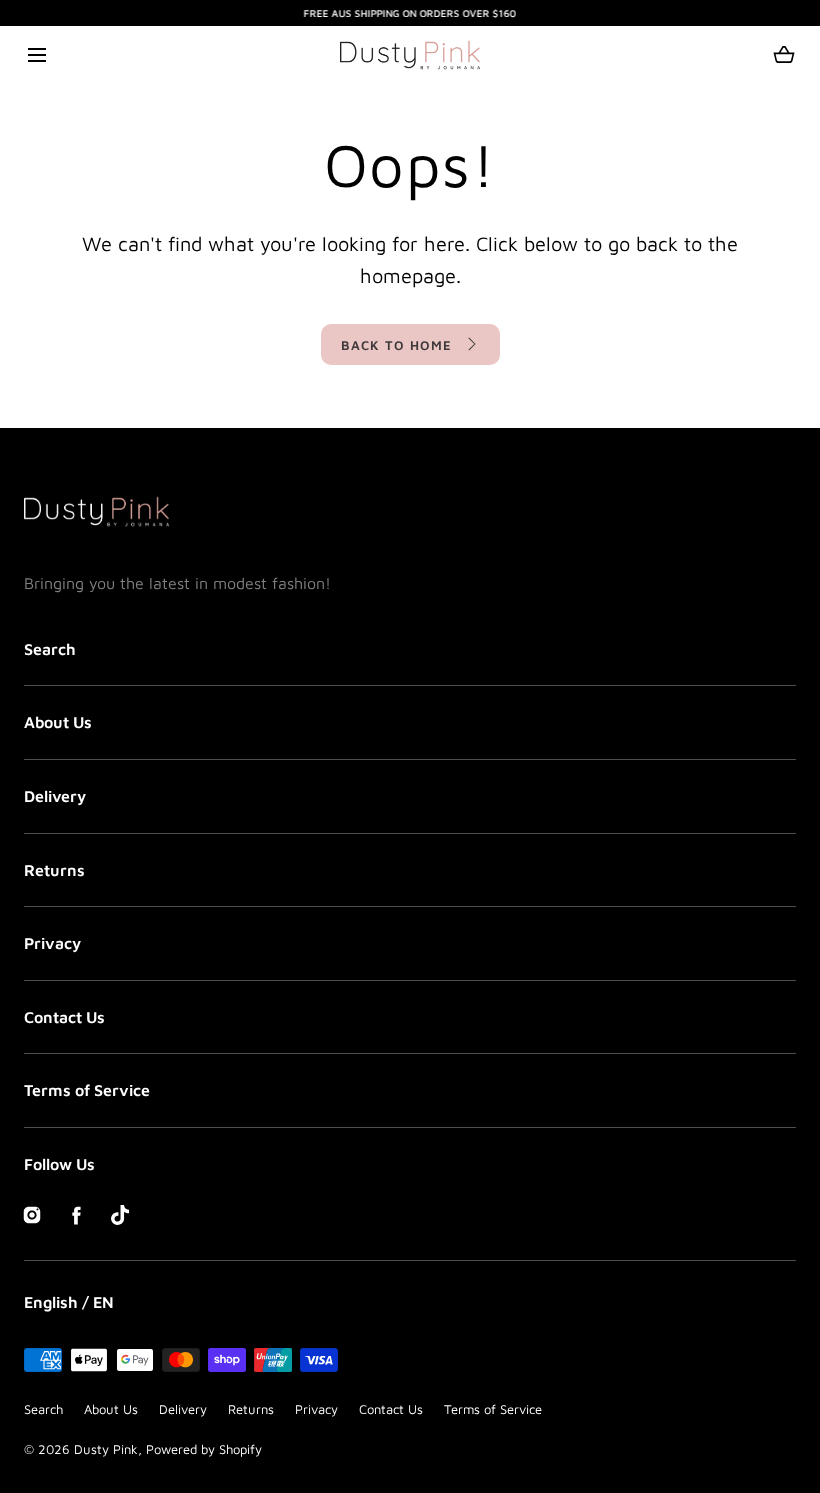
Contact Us (64, 1017)
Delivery (55, 796)
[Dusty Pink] (410, 55)
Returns (54, 870)
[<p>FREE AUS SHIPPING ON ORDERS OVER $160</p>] (410, 13)
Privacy (52, 943)
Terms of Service (87, 1090)
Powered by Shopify (204, 1449)
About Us (58, 722)
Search (50, 649)
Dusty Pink (106, 1449)
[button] (36, 54)
